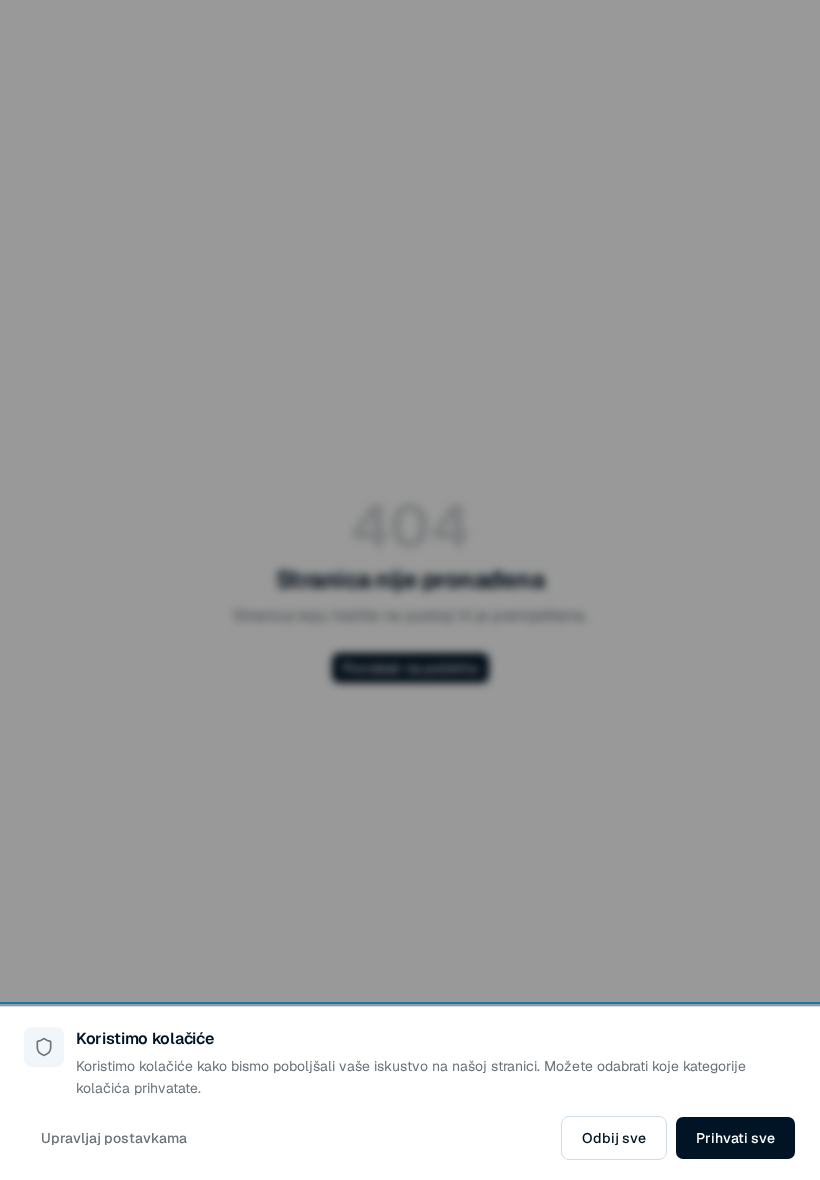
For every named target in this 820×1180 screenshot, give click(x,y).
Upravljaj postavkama (114, 1138)
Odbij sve (614, 1138)
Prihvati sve (735, 1138)
